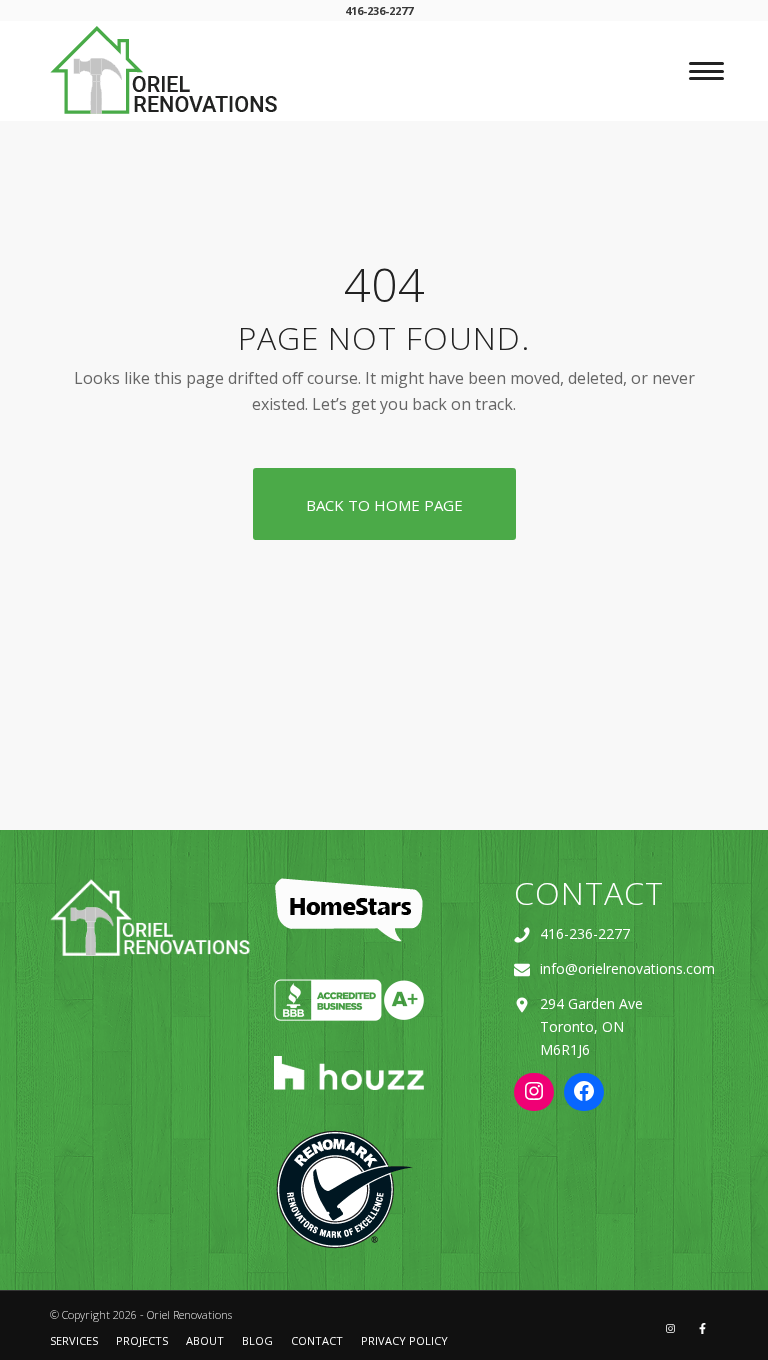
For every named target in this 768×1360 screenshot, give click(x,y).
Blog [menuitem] (257, 1340)
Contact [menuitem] (317, 1340)
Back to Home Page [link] (384, 505)
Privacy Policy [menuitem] (404, 1340)
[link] (166, 69)
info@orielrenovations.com (627, 968)
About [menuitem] (205, 1340)
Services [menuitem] (74, 1340)
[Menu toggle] (700, 71)
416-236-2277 (585, 933)
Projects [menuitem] (142, 1340)
